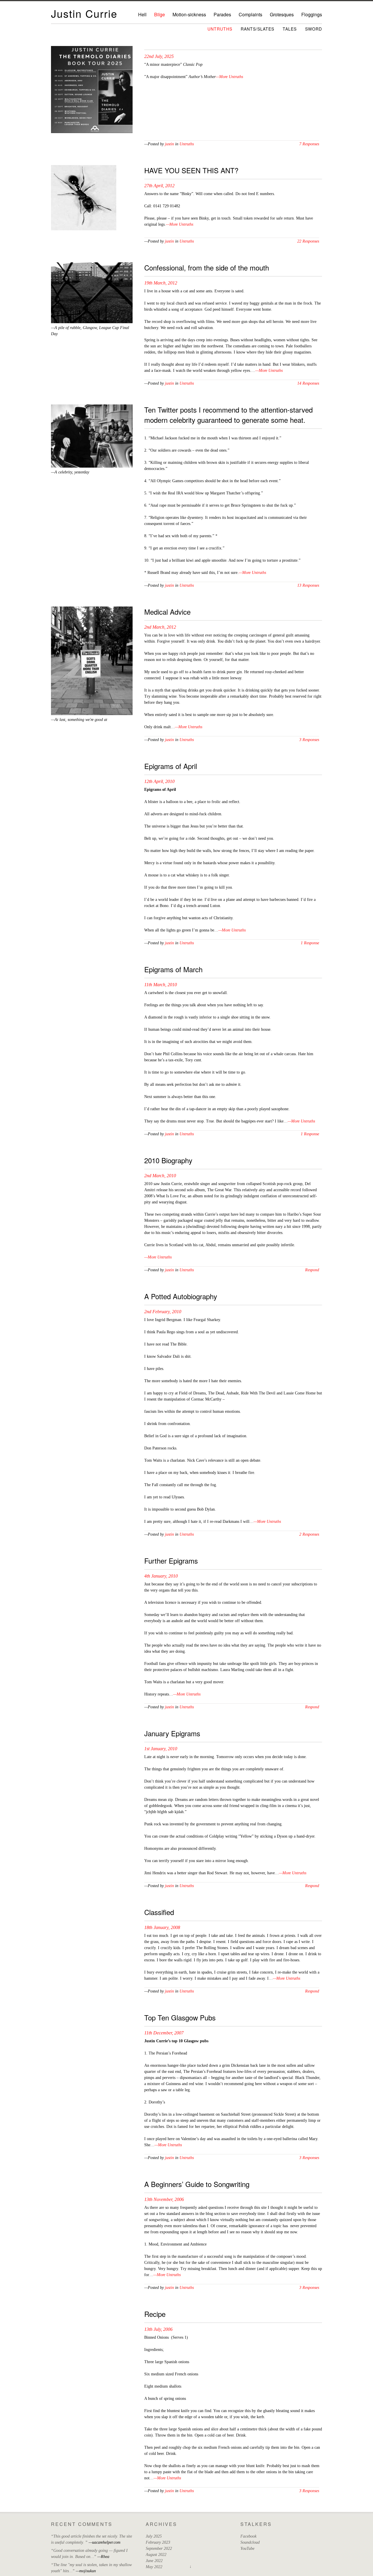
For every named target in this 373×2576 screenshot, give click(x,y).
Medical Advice (167, 612)
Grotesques (282, 14)
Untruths (220, 29)
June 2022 (154, 2561)
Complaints (250, 14)
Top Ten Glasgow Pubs (180, 2017)
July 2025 (154, 2536)
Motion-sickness (189, 14)
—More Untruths (229, 77)
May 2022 (154, 2567)
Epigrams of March (173, 969)
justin (169, 144)
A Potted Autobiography (181, 1296)
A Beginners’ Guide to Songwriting (197, 2184)
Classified (159, 1912)
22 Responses (308, 241)
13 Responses (308, 585)
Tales (290, 29)
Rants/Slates (257, 29)
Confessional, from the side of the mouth (207, 267)
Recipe (155, 2314)
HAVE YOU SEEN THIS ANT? (191, 170)
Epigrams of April (171, 766)
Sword (314, 29)
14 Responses (308, 383)
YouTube (247, 2548)
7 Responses (309, 144)
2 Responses (309, 1534)
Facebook (248, 2536)
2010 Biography (168, 1160)
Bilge (160, 14)
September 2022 (159, 2548)
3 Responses (309, 740)
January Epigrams (172, 1733)
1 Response (310, 943)
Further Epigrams (171, 1561)
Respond (312, 1270)
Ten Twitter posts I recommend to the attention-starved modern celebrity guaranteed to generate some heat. (228, 415)
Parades (222, 14)
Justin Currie (84, 13)
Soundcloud (250, 2542)
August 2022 (156, 2555)
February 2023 (158, 2542)
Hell (142, 14)
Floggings (312, 14)
